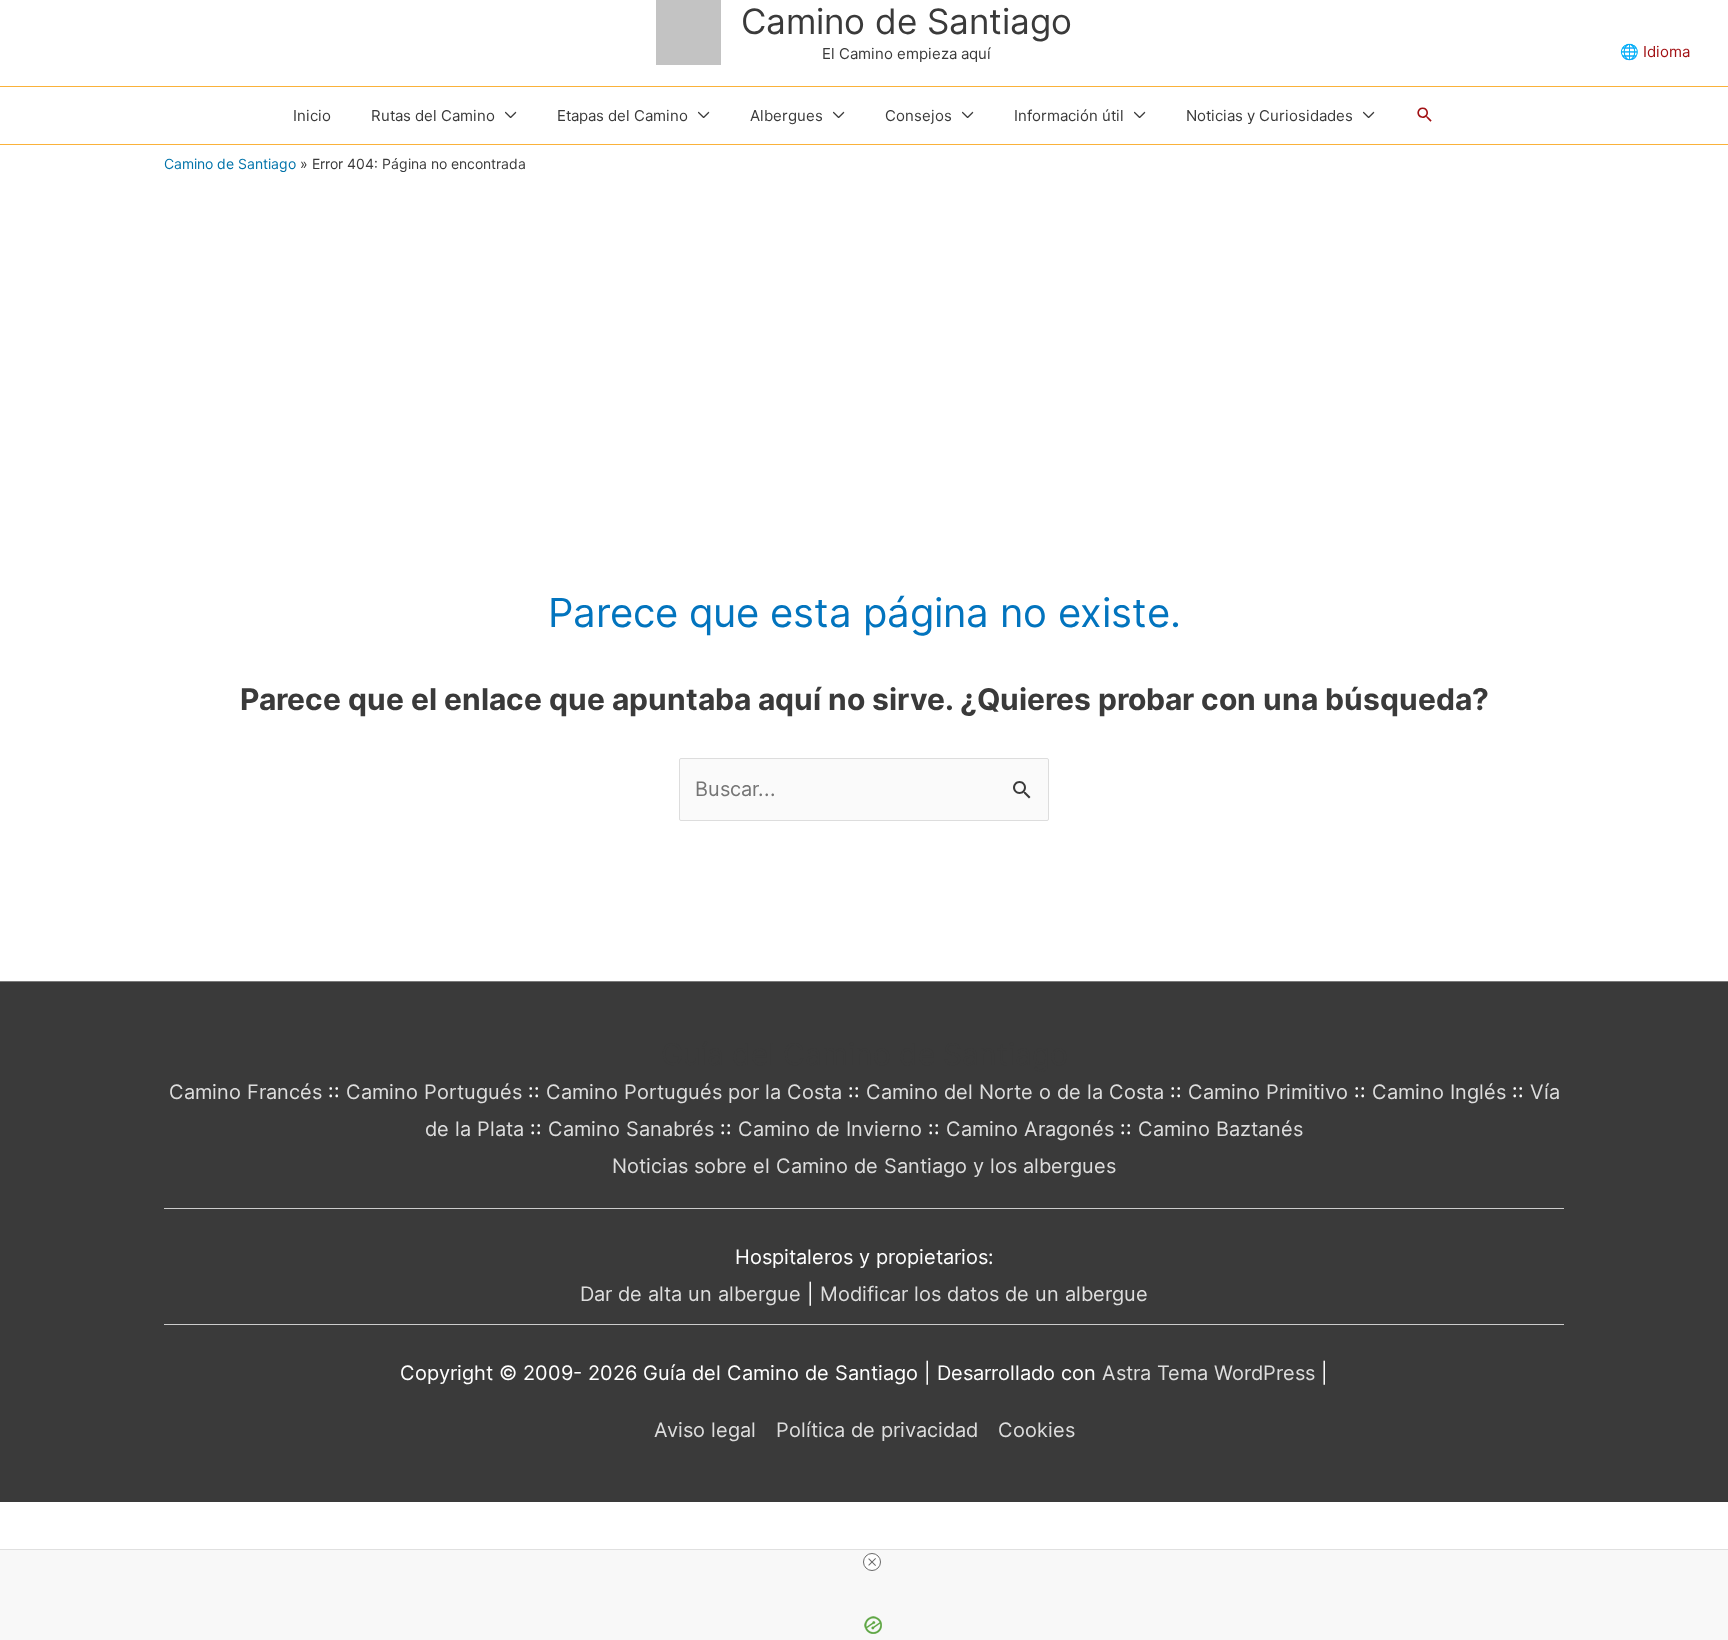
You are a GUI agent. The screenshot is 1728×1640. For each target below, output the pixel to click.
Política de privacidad (877, 1430)
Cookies (1036, 1430)
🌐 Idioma (1655, 51)
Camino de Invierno (830, 1129)
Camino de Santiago (906, 21)
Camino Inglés (1439, 1092)
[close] (872, 1562)
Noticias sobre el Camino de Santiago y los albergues (864, 1166)
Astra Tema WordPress (1208, 1373)
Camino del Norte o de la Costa (1015, 1092)
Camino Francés (245, 1092)
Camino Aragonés (1030, 1129)
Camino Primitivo (1268, 1092)
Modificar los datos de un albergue (984, 1294)
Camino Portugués (434, 1092)
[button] (1425, 115)
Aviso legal (705, 1430)
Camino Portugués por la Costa (694, 1092)
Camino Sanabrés (631, 1129)
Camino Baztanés (1220, 1129)
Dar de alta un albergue (690, 1294)
